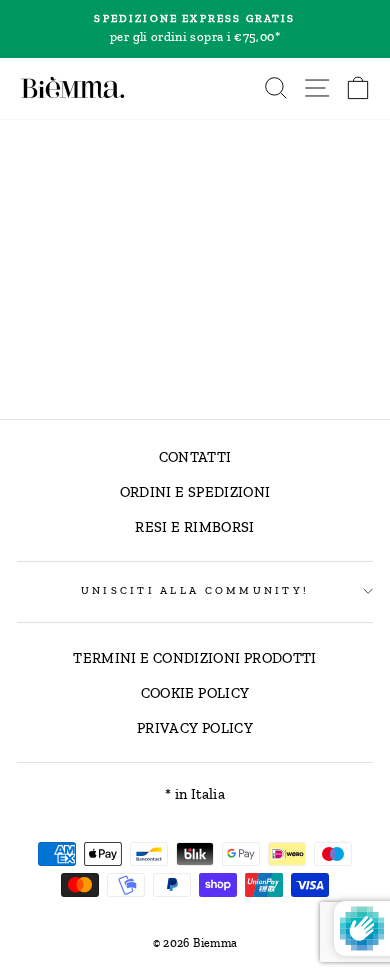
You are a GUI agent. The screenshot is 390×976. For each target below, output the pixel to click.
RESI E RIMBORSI (194, 527)
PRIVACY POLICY (195, 728)
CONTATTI (195, 457)
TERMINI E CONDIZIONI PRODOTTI (194, 658)
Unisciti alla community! (195, 590)
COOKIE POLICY (195, 693)
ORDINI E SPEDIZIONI (195, 492)
